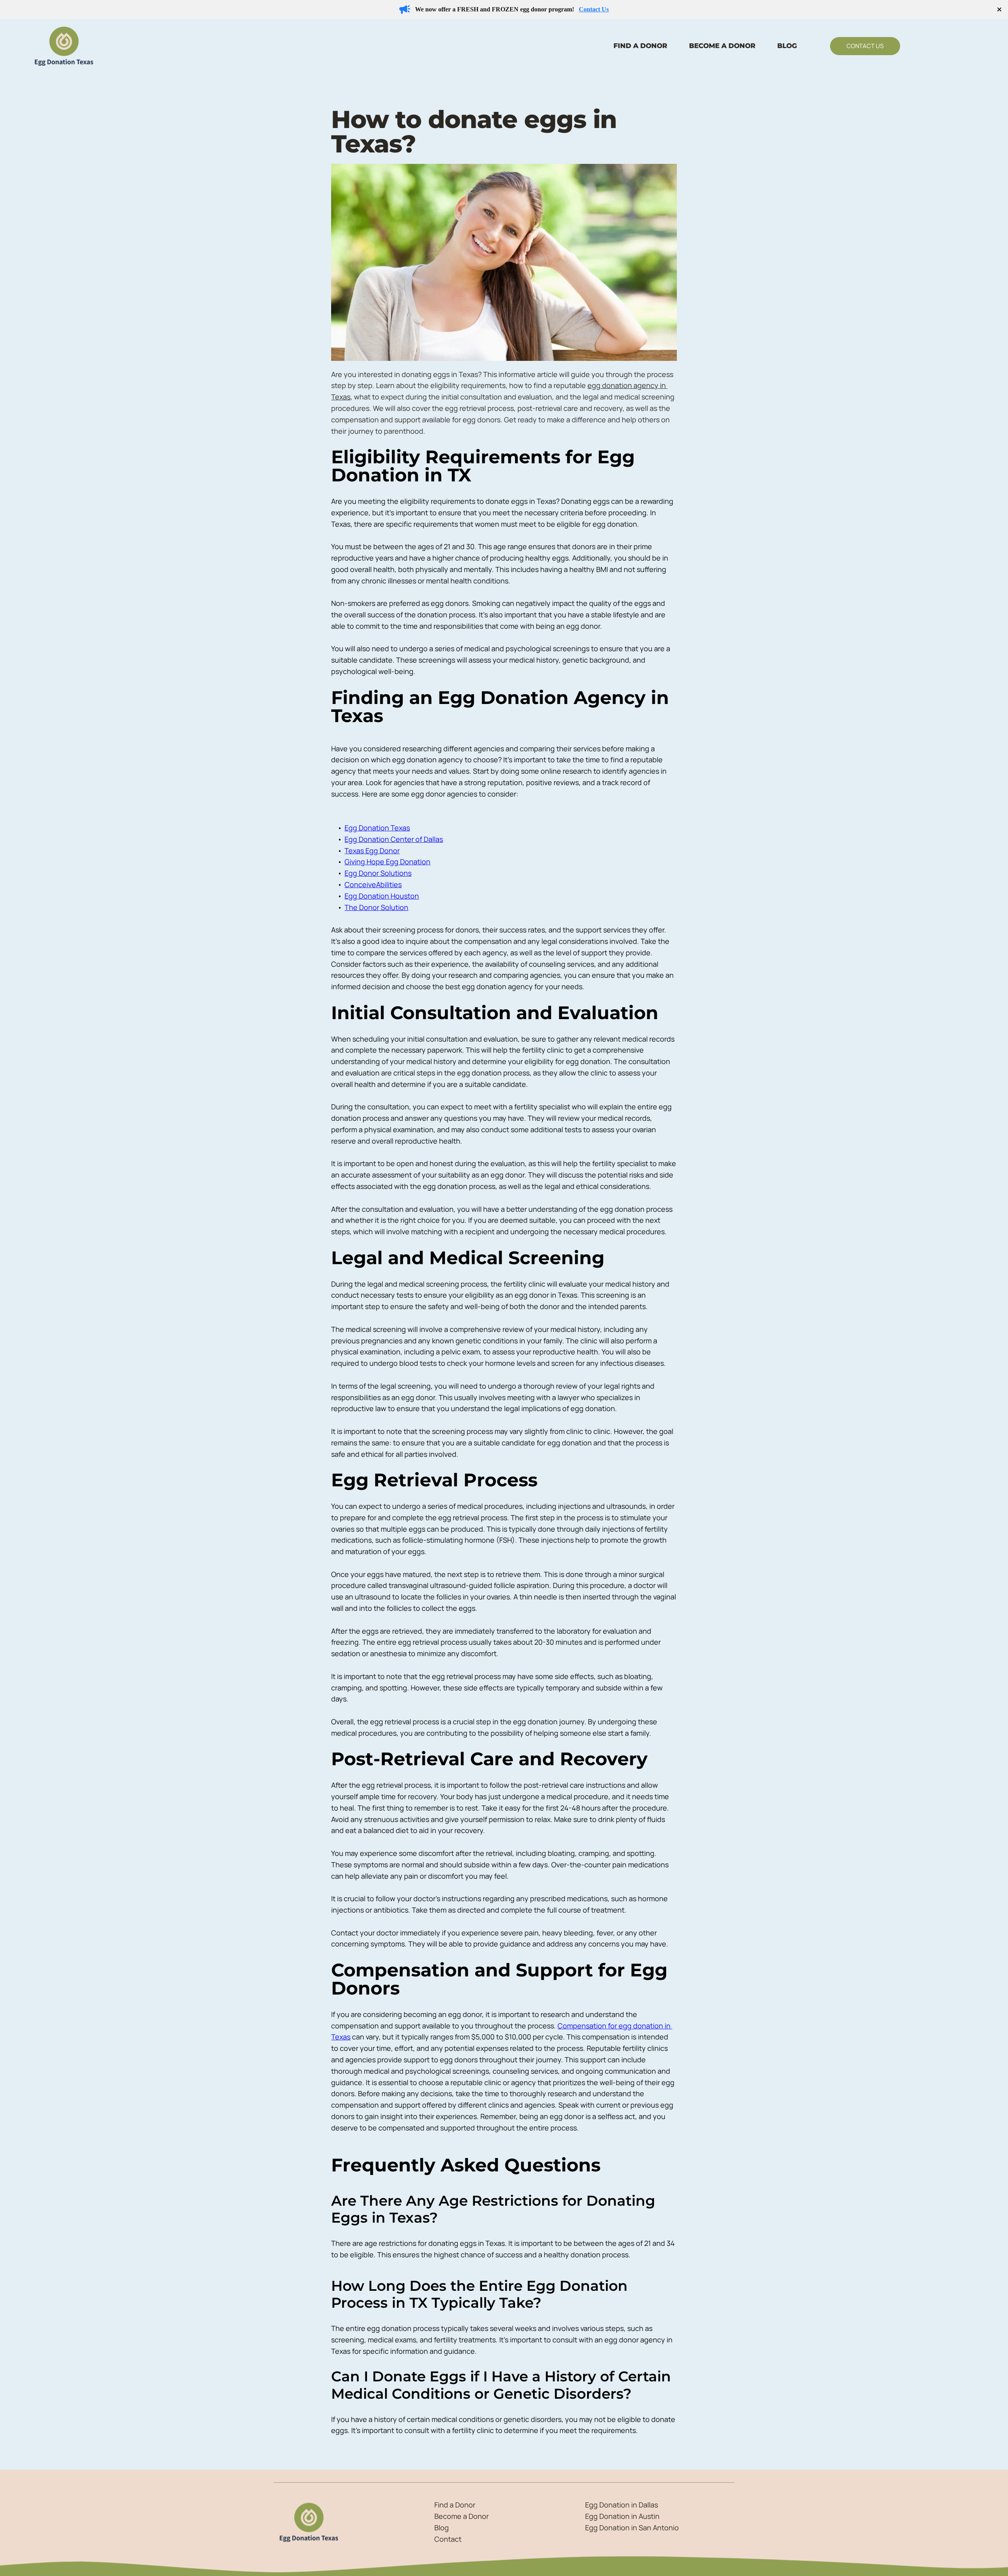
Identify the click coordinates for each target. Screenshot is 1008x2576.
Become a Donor (461, 2516)
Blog (442, 2528)
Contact (449, 2539)
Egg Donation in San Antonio (632, 2528)
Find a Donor (456, 2505)
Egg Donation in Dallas (622, 2505)
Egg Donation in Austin (623, 2516)
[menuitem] (640, 46)
